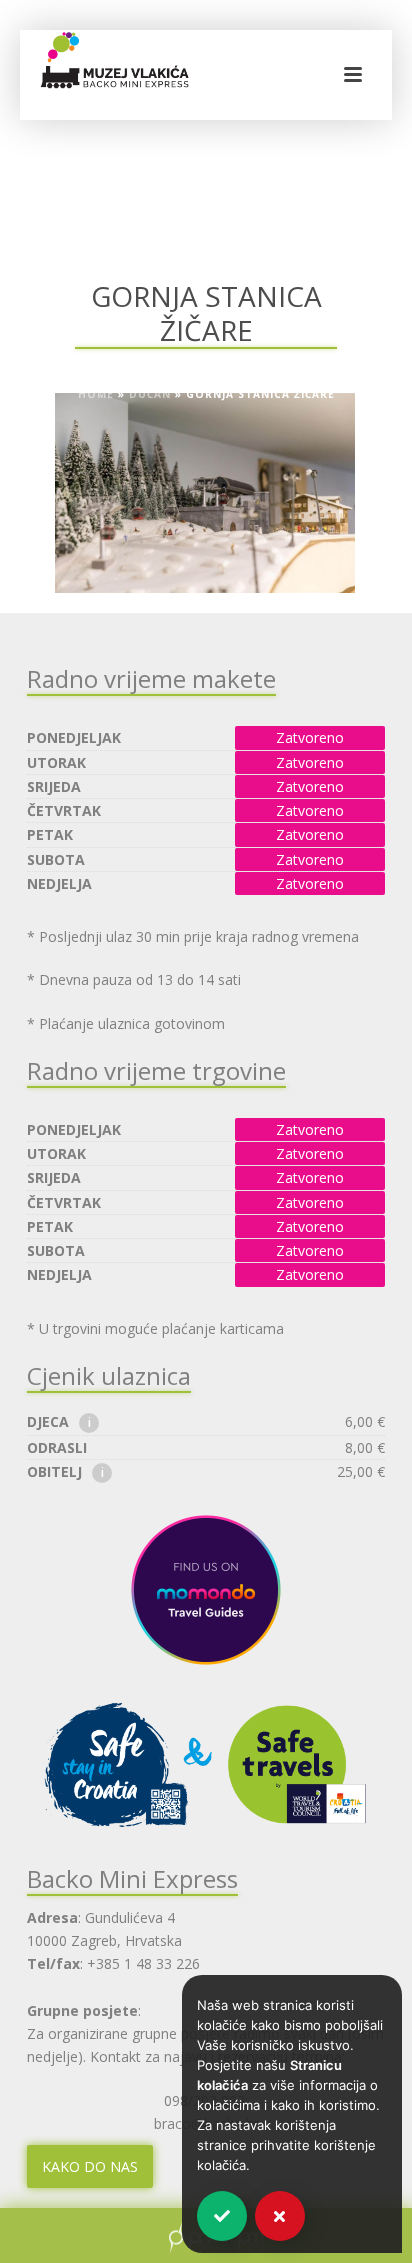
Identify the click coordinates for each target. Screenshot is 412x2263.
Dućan (150, 394)
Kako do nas (90, 2166)
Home (96, 394)
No (280, 2216)
